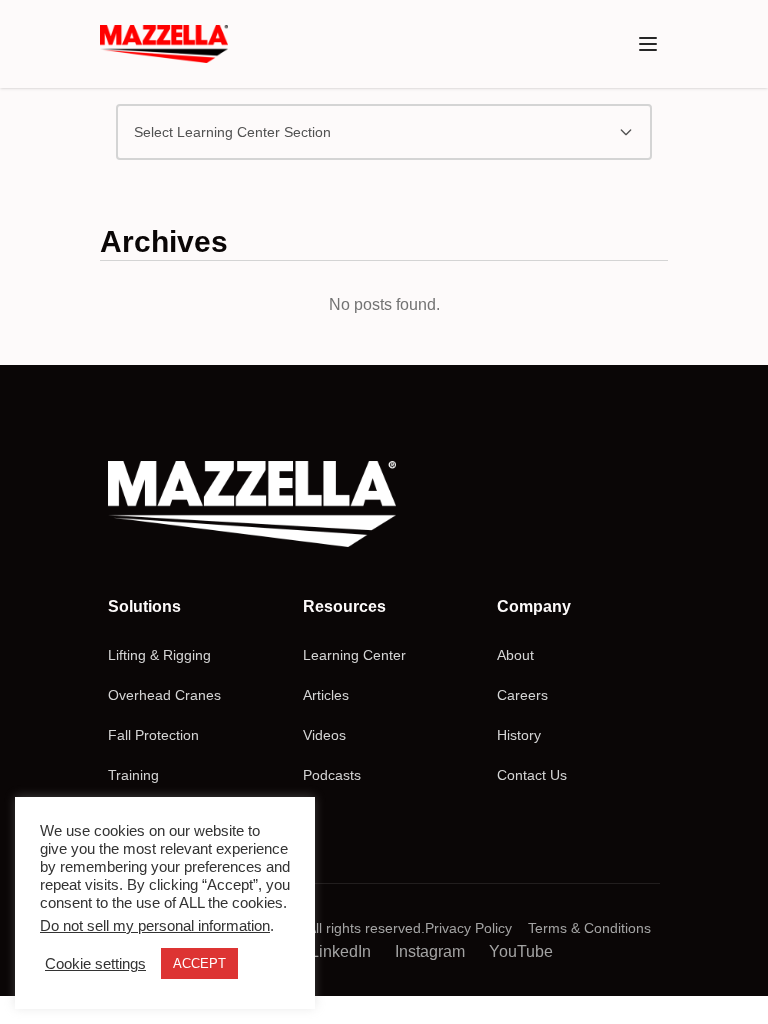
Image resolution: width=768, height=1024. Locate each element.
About (515, 655)
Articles (326, 695)
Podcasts (332, 775)
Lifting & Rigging (159, 655)
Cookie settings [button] (95, 964)
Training (133, 775)
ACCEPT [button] (199, 963)
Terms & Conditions (589, 928)
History (519, 735)
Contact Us (532, 775)
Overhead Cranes (164, 695)
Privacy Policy (468, 928)
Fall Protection (153, 735)
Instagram (430, 951)
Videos (324, 735)
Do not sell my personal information (155, 926)
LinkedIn (340, 951)
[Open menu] (648, 44)
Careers (522, 695)
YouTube (521, 951)
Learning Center (354, 655)
